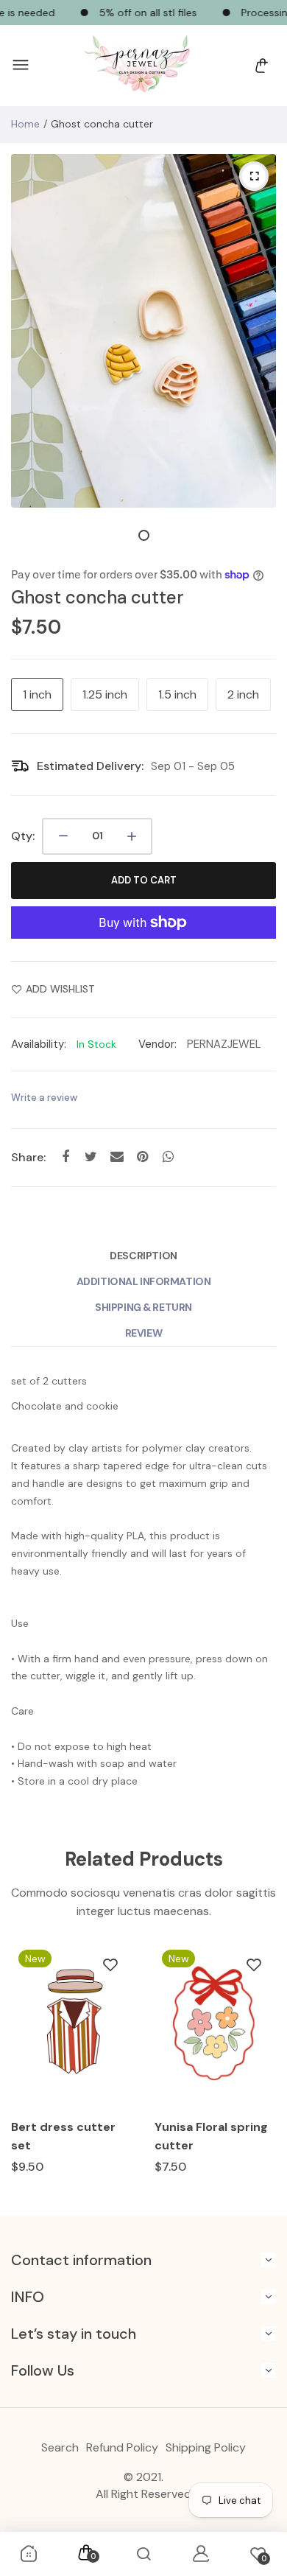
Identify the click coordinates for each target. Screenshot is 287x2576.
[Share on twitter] (91, 1157)
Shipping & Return (143, 1307)
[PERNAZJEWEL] (140, 66)
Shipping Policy (206, 2447)
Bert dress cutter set (63, 2136)
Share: (28, 1157)
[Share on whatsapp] (168, 1157)
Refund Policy (122, 2447)
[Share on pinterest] (142, 1157)
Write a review (44, 1098)
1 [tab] (144, 535)
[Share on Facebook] (65, 1157)
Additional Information (144, 1281)
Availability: (39, 1044)
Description (143, 1256)
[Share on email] (117, 1157)
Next (259, 2072)
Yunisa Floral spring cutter (211, 2136)
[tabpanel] (143, 331)
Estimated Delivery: (90, 766)
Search (60, 2447)
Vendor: (157, 1044)
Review (143, 1333)
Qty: (23, 836)
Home (25, 124)
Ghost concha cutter (98, 597)
